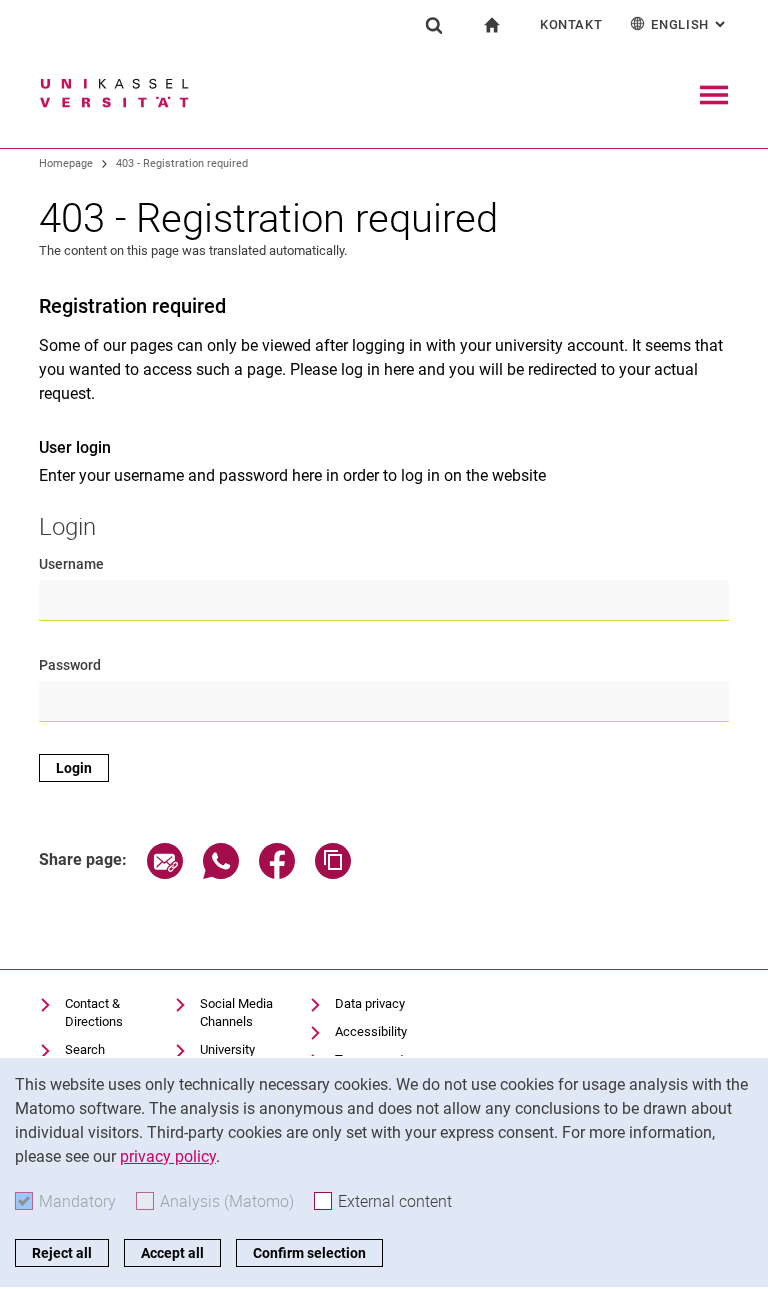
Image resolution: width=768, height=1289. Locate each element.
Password (70, 665)
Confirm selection (309, 1253)
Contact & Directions (94, 1012)
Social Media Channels (236, 1012)
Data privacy (370, 1003)
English (690, 24)
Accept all (172, 1253)
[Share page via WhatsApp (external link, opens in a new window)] (221, 873)
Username (71, 564)
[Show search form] (434, 25)
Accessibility (371, 1031)
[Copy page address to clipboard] (333, 873)
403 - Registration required (182, 163)
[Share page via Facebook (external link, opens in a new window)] (277, 873)
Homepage (66, 163)
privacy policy (168, 1156)
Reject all (62, 1253)
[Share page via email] (165, 873)
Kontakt (571, 24)
